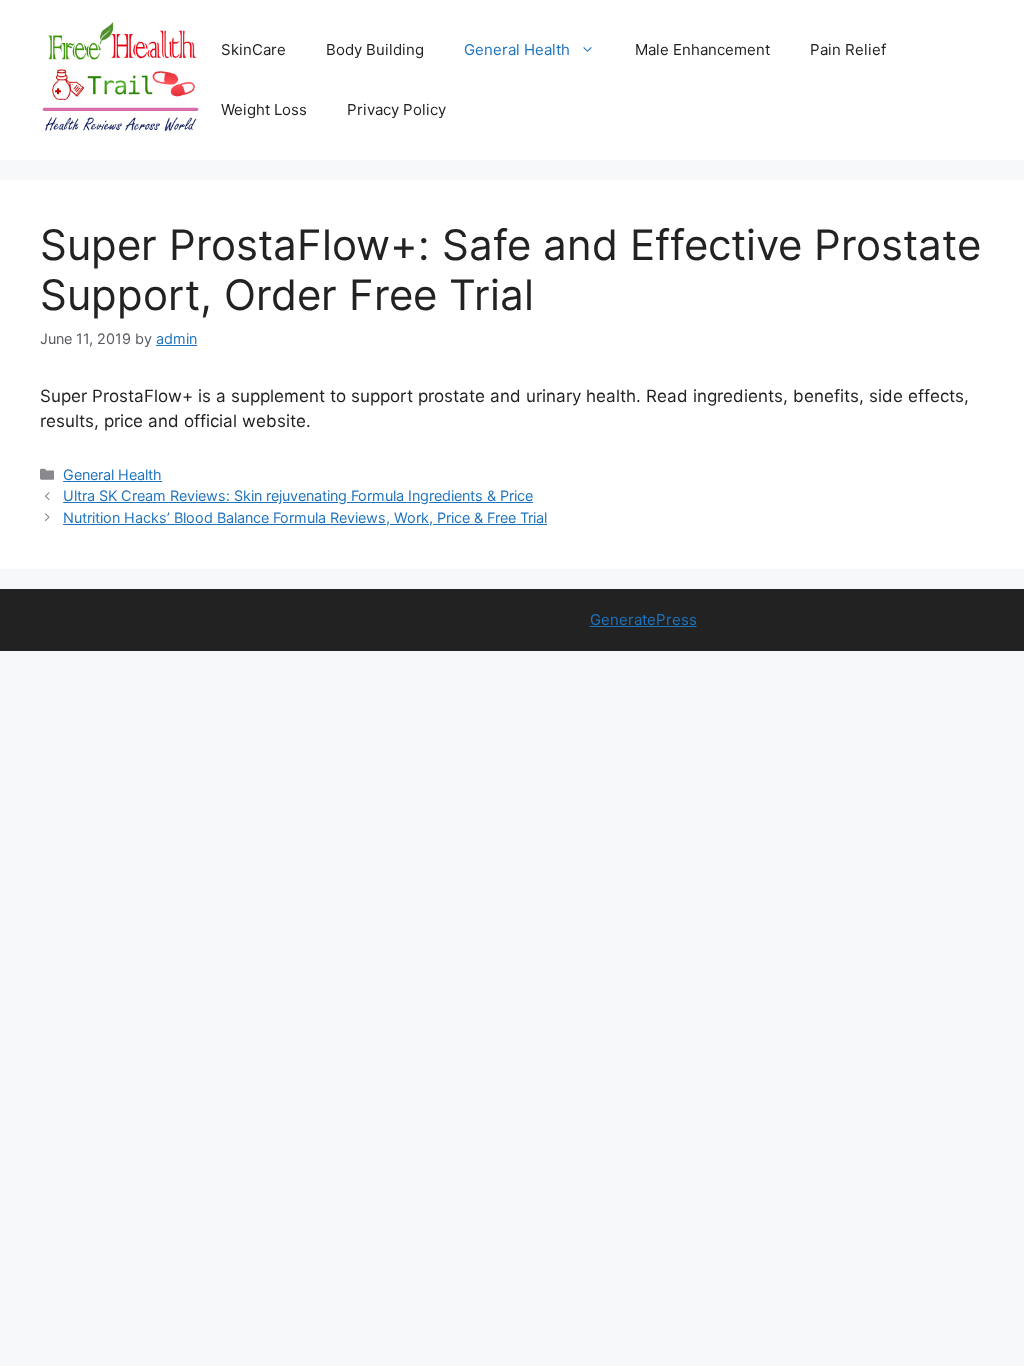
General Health (517, 49)
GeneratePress (643, 619)
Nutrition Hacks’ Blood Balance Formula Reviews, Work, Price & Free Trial (305, 517)
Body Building (375, 49)
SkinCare (253, 49)
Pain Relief (848, 49)
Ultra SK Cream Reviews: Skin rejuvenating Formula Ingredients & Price (298, 495)
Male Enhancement (702, 49)
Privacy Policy (396, 109)
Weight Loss (264, 109)
